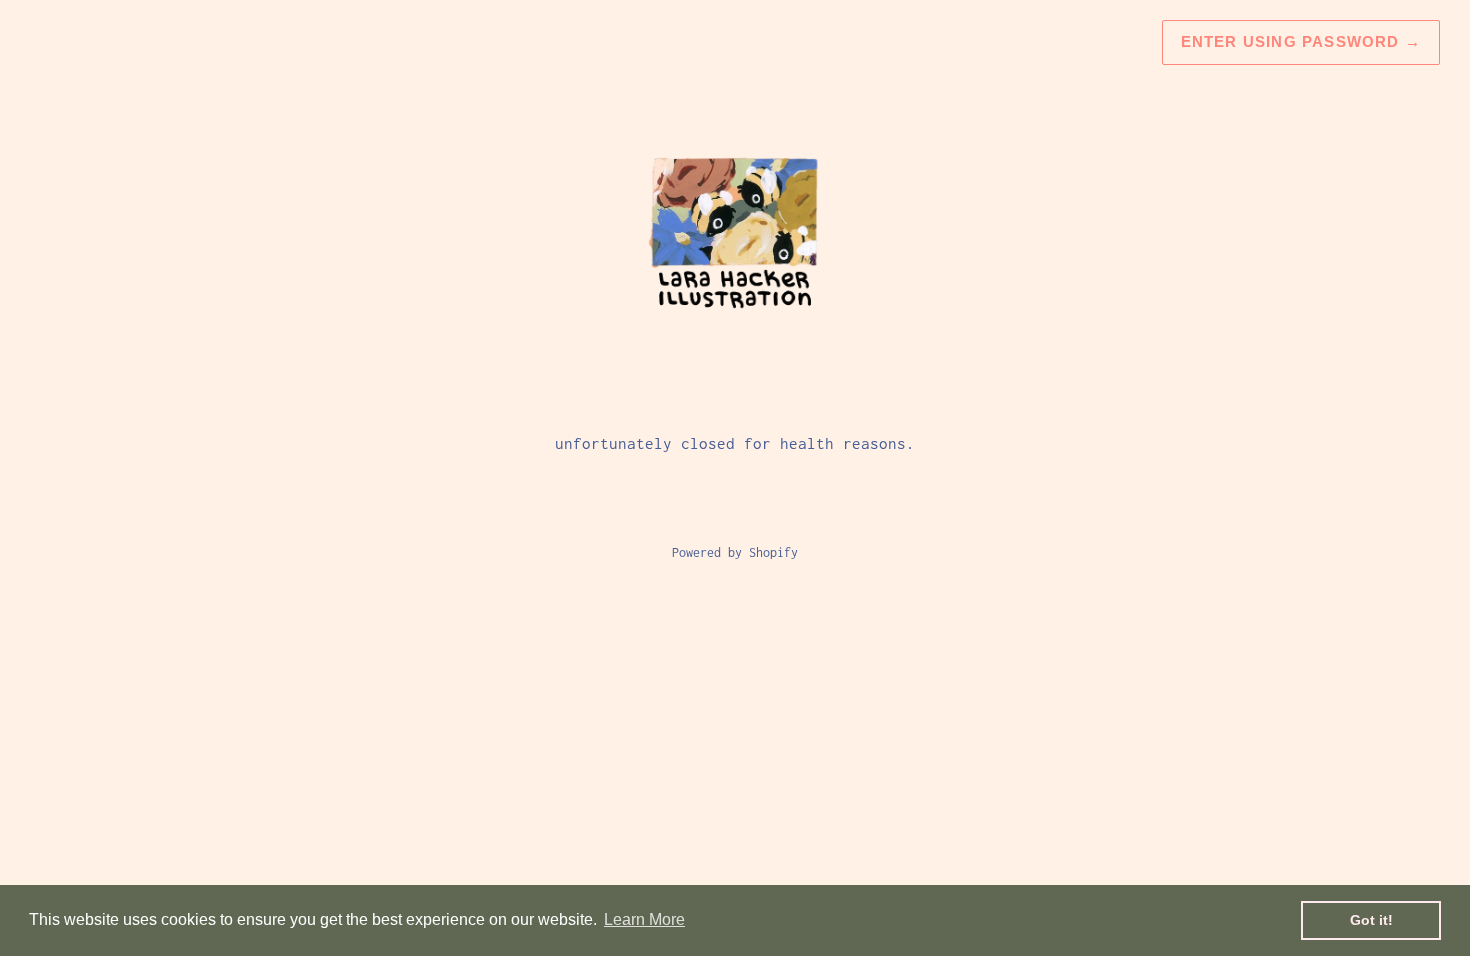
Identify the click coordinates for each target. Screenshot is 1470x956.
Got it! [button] (1371, 920)
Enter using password (1301, 41)
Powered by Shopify (735, 552)
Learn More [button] (644, 919)
